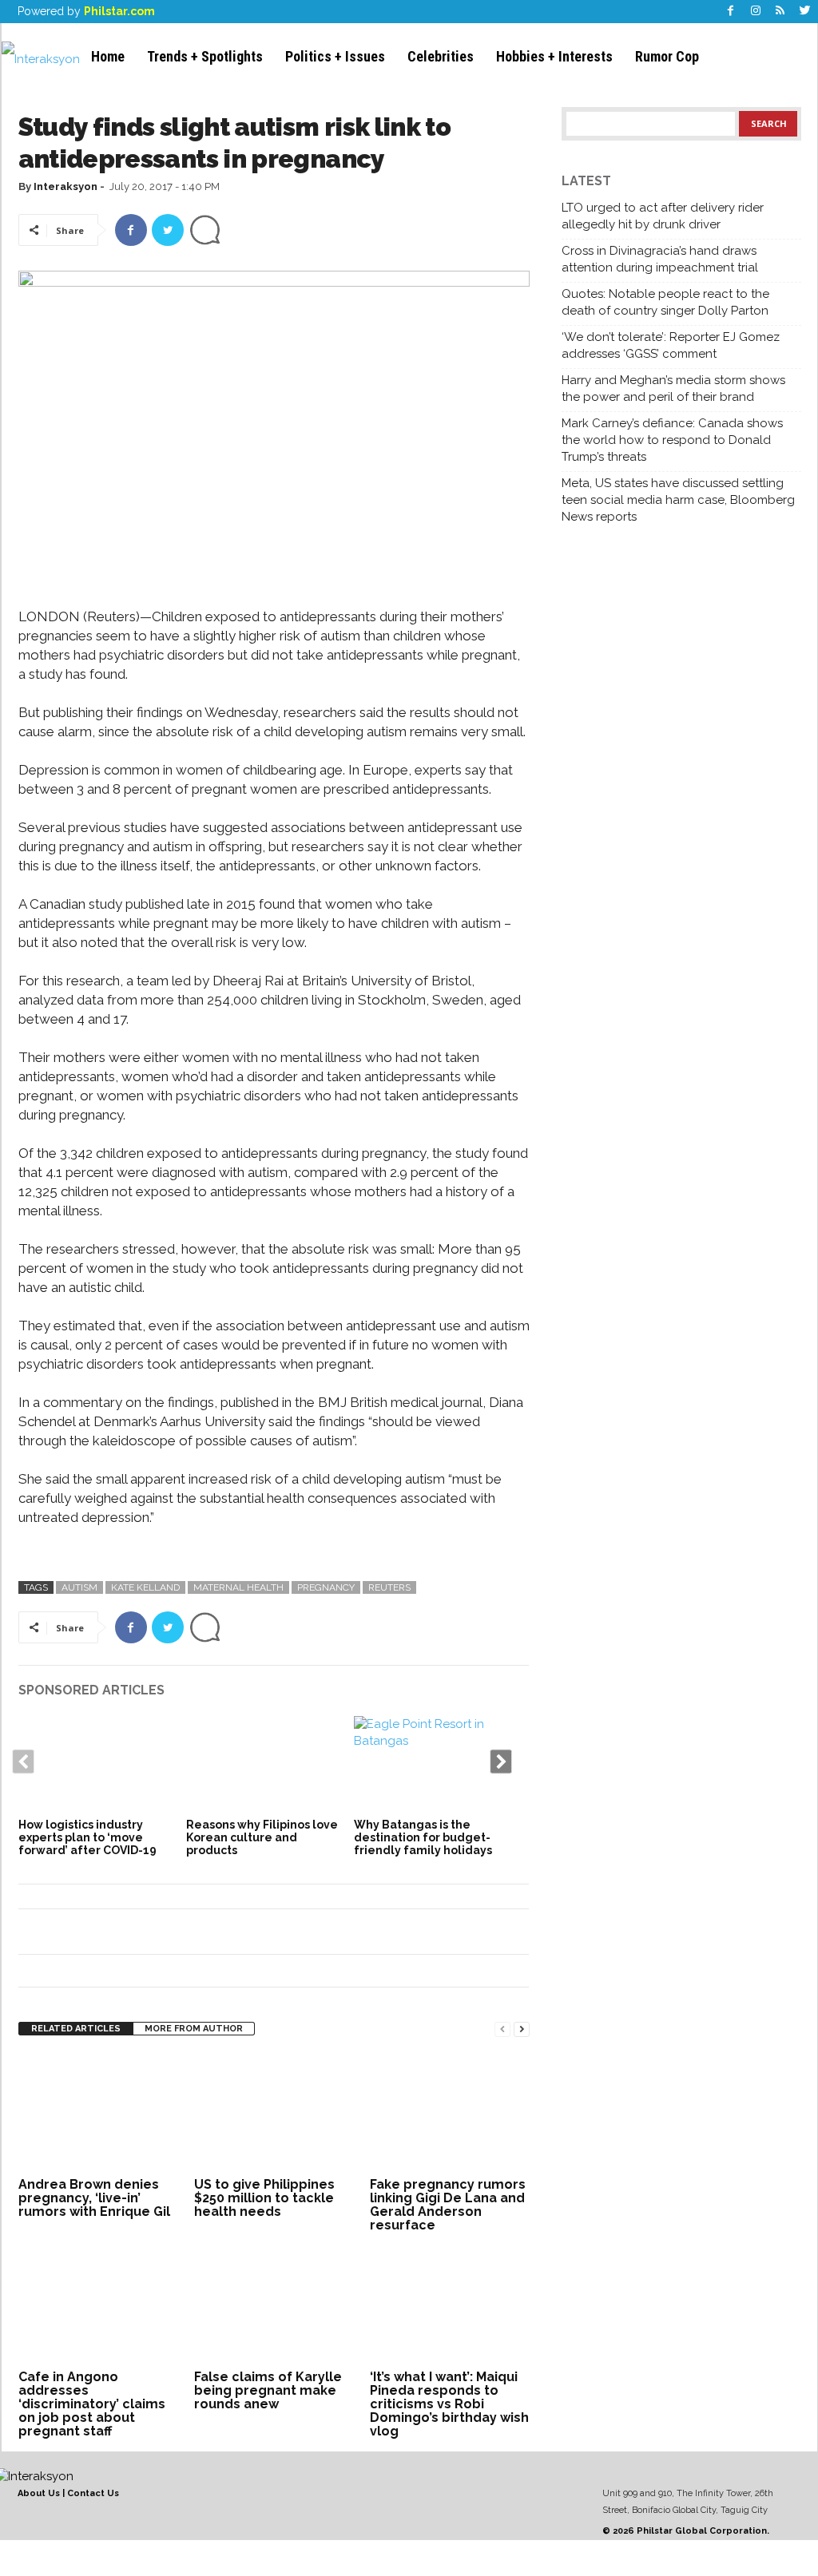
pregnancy (326, 1587)
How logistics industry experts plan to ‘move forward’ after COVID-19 (87, 1837)
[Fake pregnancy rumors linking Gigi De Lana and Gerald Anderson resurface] (450, 2113)
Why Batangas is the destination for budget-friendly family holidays (423, 1837)
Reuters (389, 1587)
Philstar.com (119, 11)
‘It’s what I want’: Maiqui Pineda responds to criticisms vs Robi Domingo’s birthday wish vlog (449, 2404)
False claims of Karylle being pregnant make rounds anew (268, 2390)
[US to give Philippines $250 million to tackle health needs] (274, 2113)
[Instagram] (756, 12)
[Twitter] (805, 12)
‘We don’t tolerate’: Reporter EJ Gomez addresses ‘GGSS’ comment (671, 345)
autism (79, 1587)
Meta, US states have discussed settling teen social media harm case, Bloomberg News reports (678, 500)
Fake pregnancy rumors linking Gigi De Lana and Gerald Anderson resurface (448, 2205)
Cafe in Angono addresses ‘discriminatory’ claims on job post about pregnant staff (92, 2404)
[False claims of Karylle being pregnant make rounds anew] (274, 2305)
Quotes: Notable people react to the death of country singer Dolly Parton (665, 302)
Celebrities (441, 56)
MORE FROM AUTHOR (194, 2029)
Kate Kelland (145, 1587)
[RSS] (780, 12)
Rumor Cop (667, 56)
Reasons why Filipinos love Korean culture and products (262, 1837)
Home (108, 56)
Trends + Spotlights (205, 56)
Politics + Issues (335, 56)
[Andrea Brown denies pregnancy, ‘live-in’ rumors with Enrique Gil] (98, 2113)
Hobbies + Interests (554, 56)
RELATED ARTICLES (76, 2029)
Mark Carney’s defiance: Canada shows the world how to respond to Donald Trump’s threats (672, 440)
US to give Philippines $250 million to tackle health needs (264, 2198)
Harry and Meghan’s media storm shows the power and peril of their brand (673, 388)
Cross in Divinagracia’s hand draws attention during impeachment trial (660, 259)
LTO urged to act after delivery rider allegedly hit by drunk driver (663, 216)
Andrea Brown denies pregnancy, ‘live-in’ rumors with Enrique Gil (94, 2198)
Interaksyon (66, 186)
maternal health (238, 1587)
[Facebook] (731, 12)
